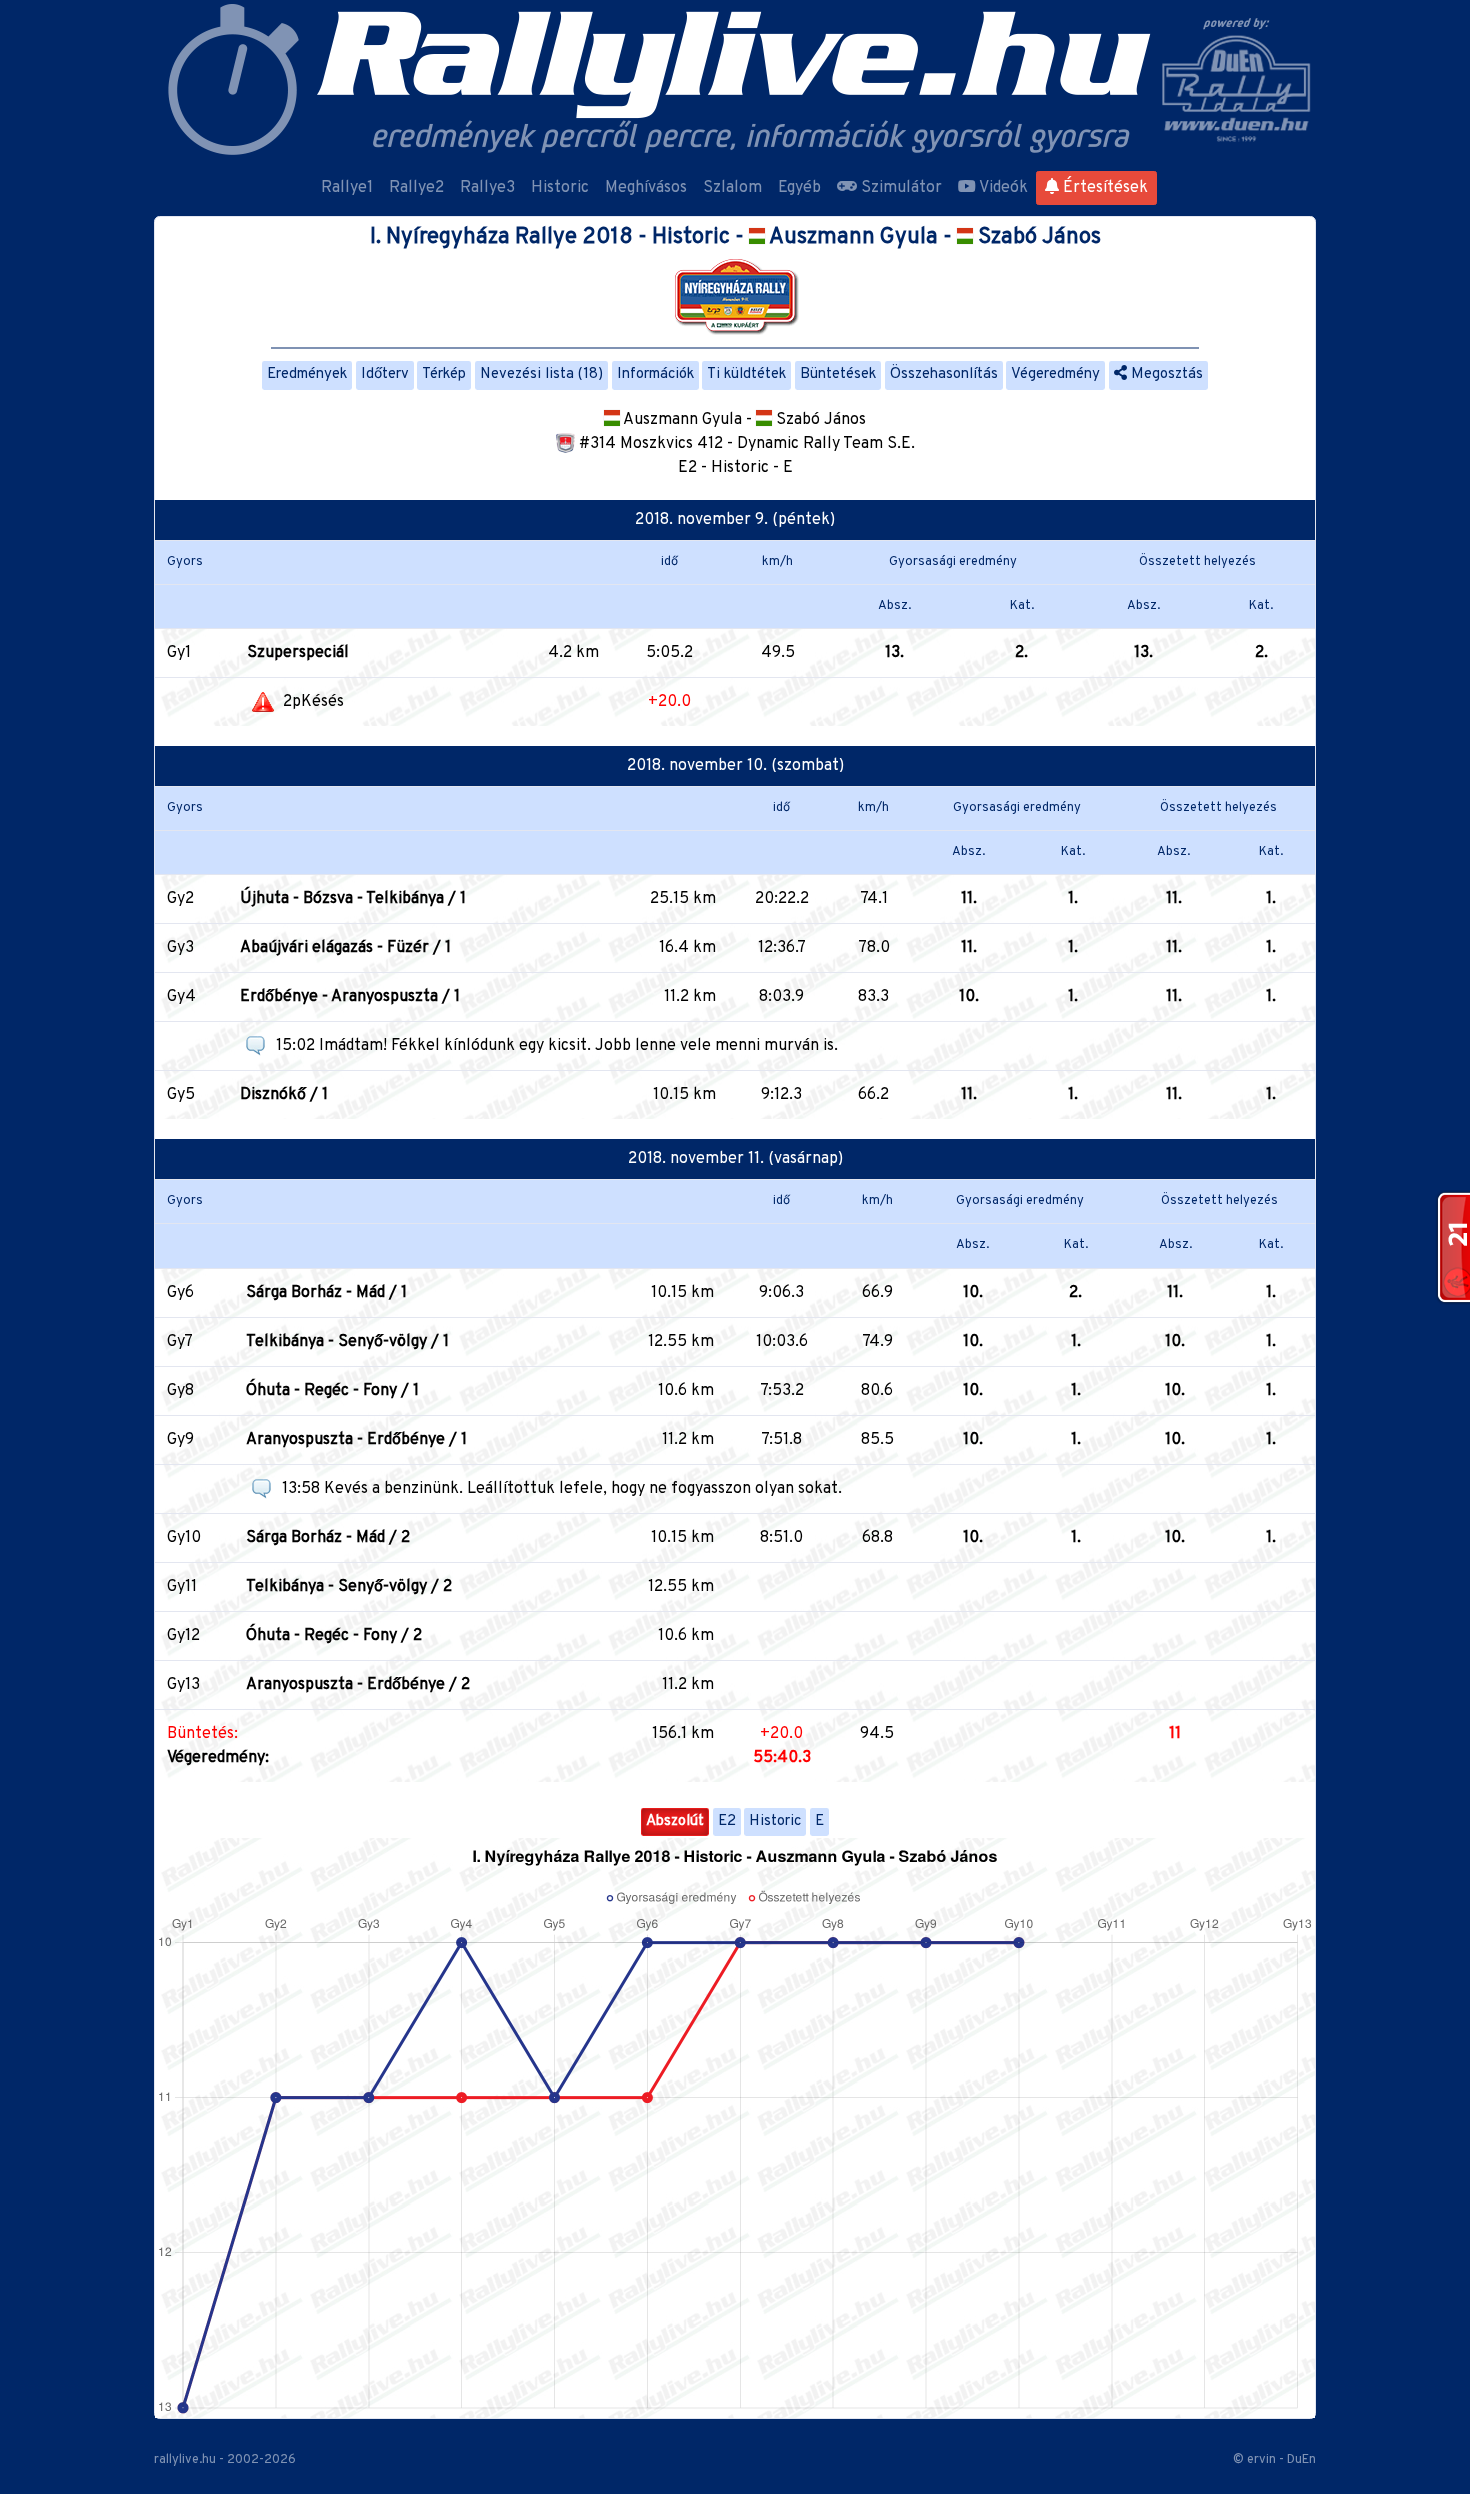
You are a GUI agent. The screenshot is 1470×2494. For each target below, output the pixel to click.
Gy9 (180, 1440)
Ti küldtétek (746, 374)
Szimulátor (899, 188)
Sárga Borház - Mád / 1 (326, 1293)
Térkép (444, 374)
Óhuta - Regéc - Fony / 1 (332, 1391)
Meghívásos (646, 188)
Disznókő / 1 (284, 1095)
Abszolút (675, 1821)
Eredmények (307, 374)
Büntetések (838, 374)
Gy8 (180, 1391)
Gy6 (180, 1293)
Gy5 (181, 1095)
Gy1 (179, 653)
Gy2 (180, 899)
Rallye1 (347, 188)
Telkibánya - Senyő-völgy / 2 (349, 1587)
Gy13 (183, 1685)
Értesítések (1103, 188)
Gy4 (181, 997)
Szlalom (732, 188)
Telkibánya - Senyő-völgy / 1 (347, 1342)
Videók (1002, 188)
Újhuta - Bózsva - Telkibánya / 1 (353, 899)
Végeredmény (1055, 374)
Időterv (385, 374)
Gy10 (184, 1538)
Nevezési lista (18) (541, 374)
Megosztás (1165, 374)
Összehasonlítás (944, 374)
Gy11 (182, 1587)
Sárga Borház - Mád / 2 (328, 1538)
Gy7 (180, 1342)
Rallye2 (416, 188)
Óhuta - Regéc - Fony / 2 (334, 1636)
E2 (727, 1821)
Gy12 (183, 1636)
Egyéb (799, 188)
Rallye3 (487, 188)
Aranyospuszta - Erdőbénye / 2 (358, 1685)
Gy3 (180, 948)
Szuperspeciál (298, 653)
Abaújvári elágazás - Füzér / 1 (345, 948)
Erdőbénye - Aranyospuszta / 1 (350, 997)
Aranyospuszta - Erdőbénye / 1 (356, 1440)
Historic (560, 188)
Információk (655, 374)
